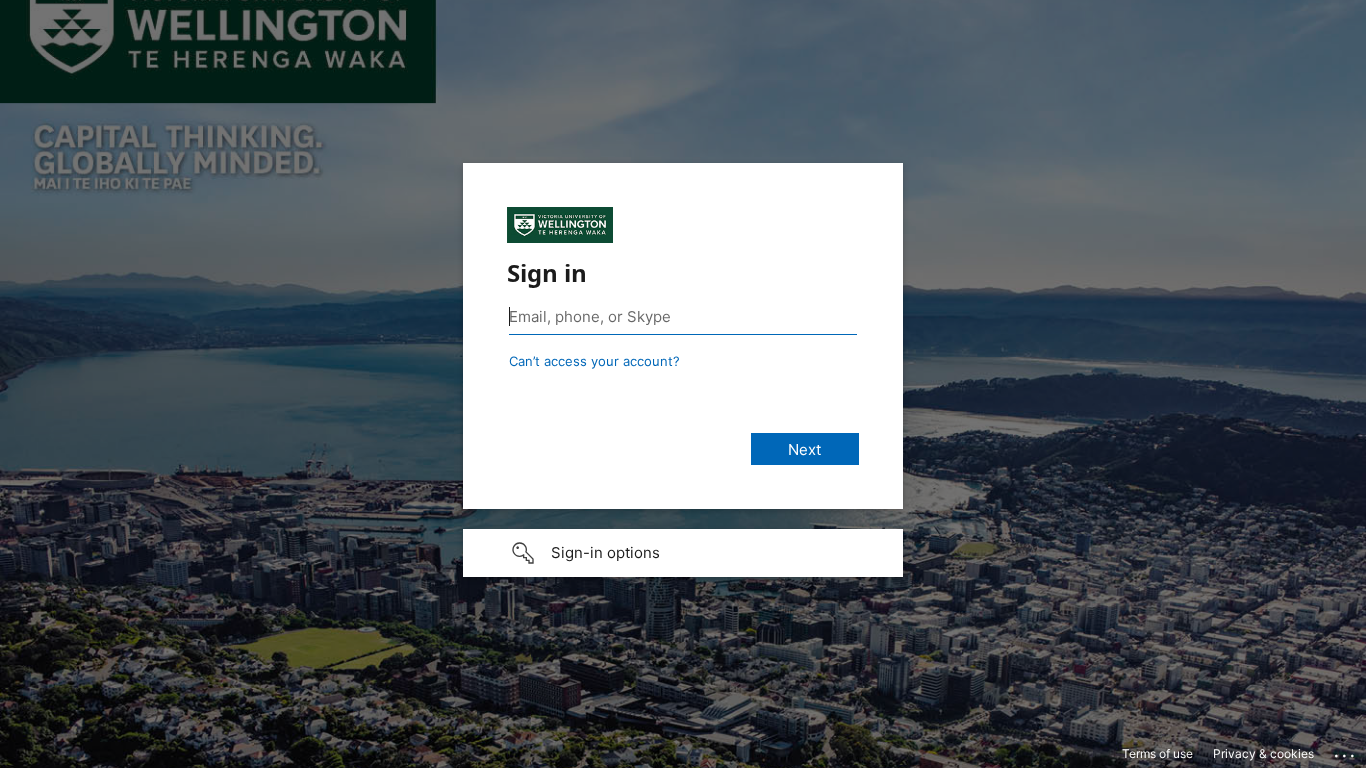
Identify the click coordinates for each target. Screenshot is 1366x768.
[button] (683, 553)
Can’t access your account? (594, 361)
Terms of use (1157, 753)
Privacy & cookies (1263, 753)
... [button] (1346, 751)
